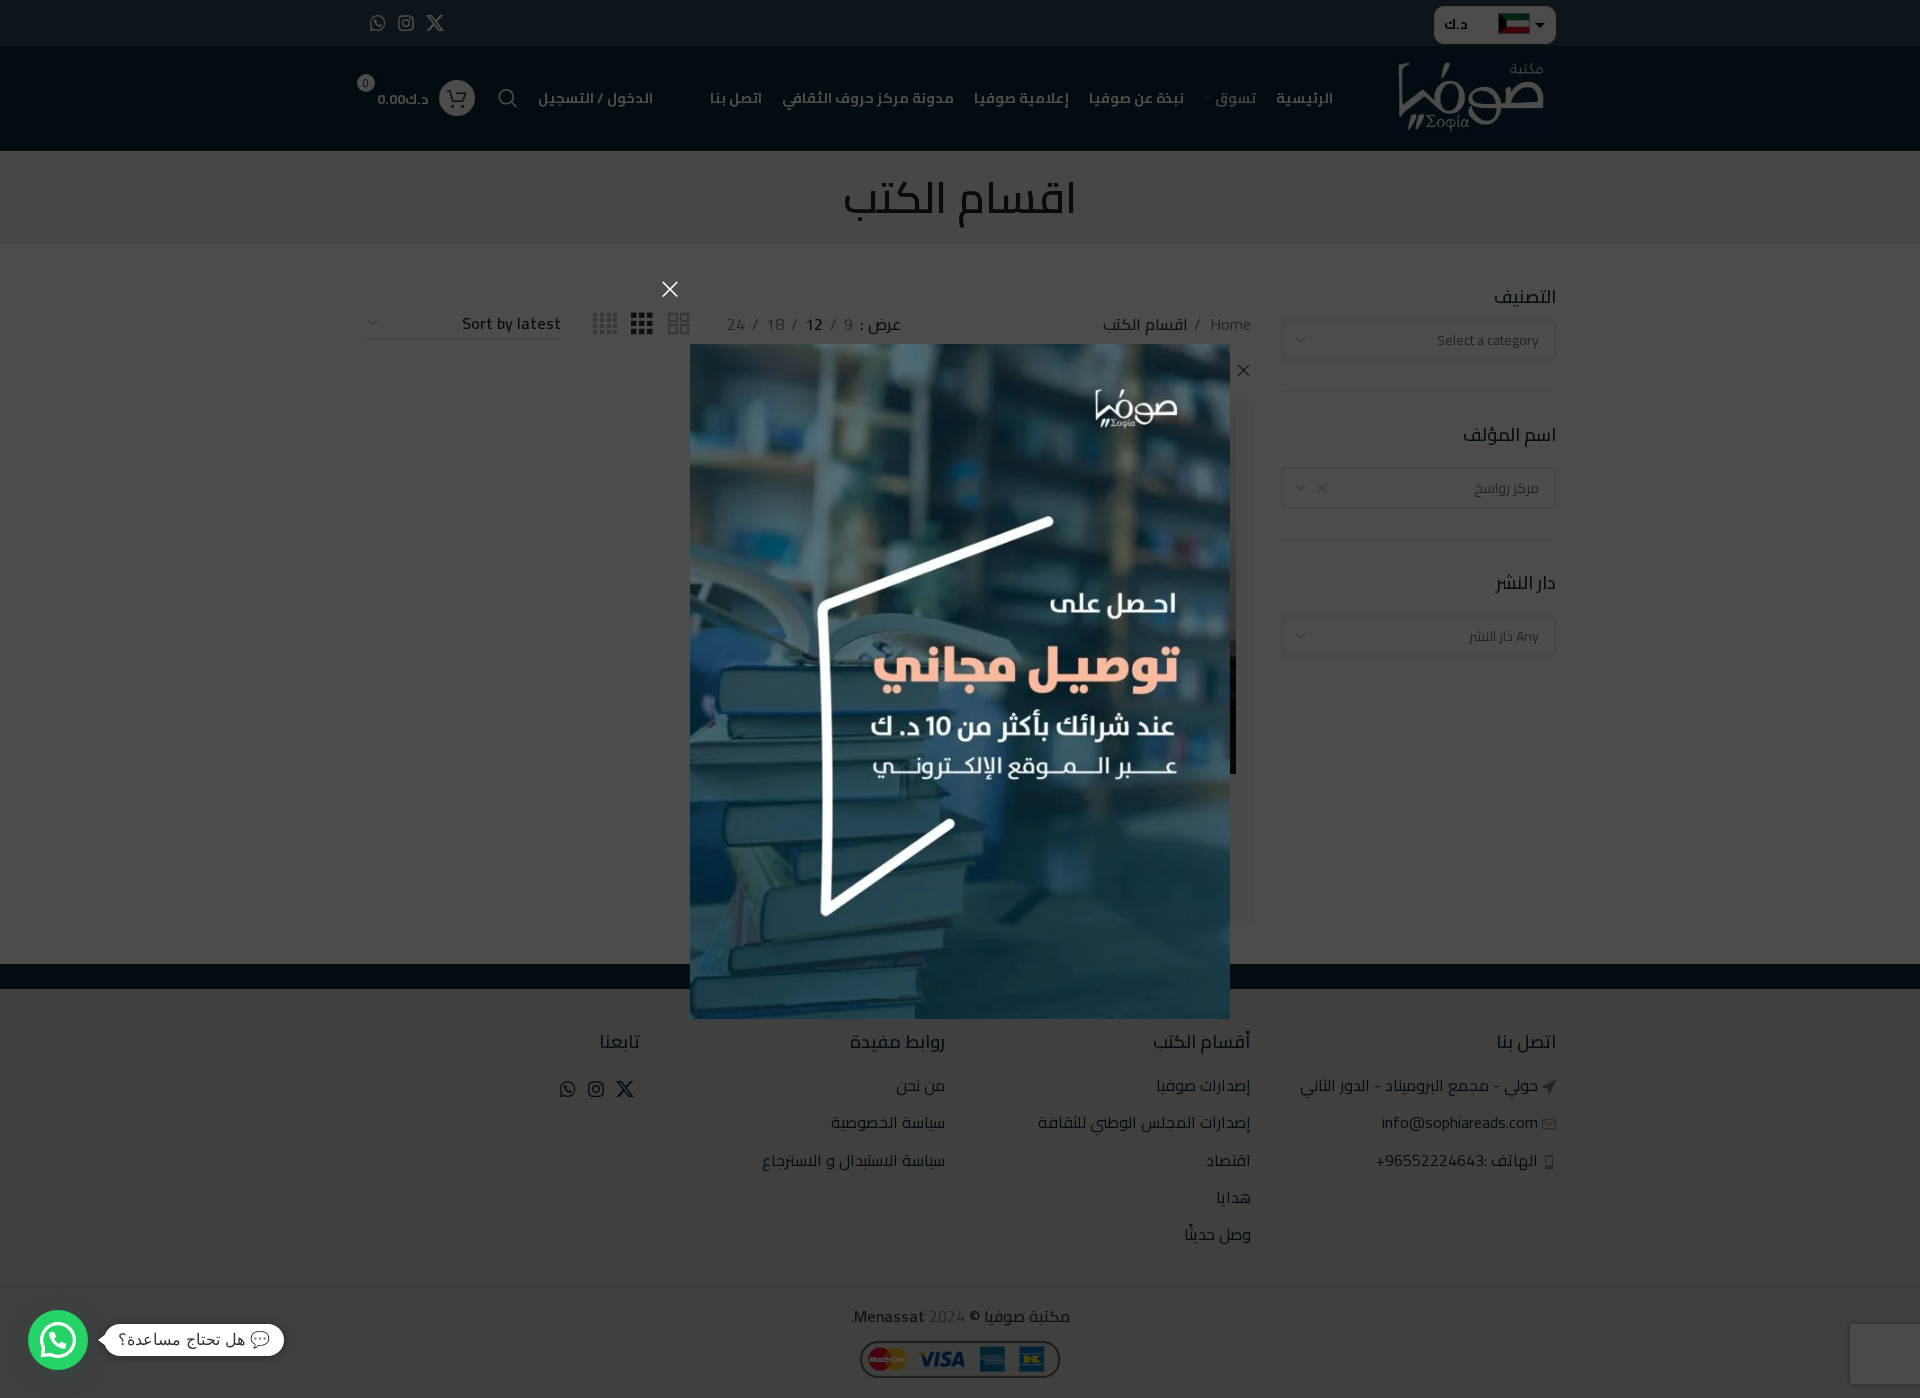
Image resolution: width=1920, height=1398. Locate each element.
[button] (58, 1340)
